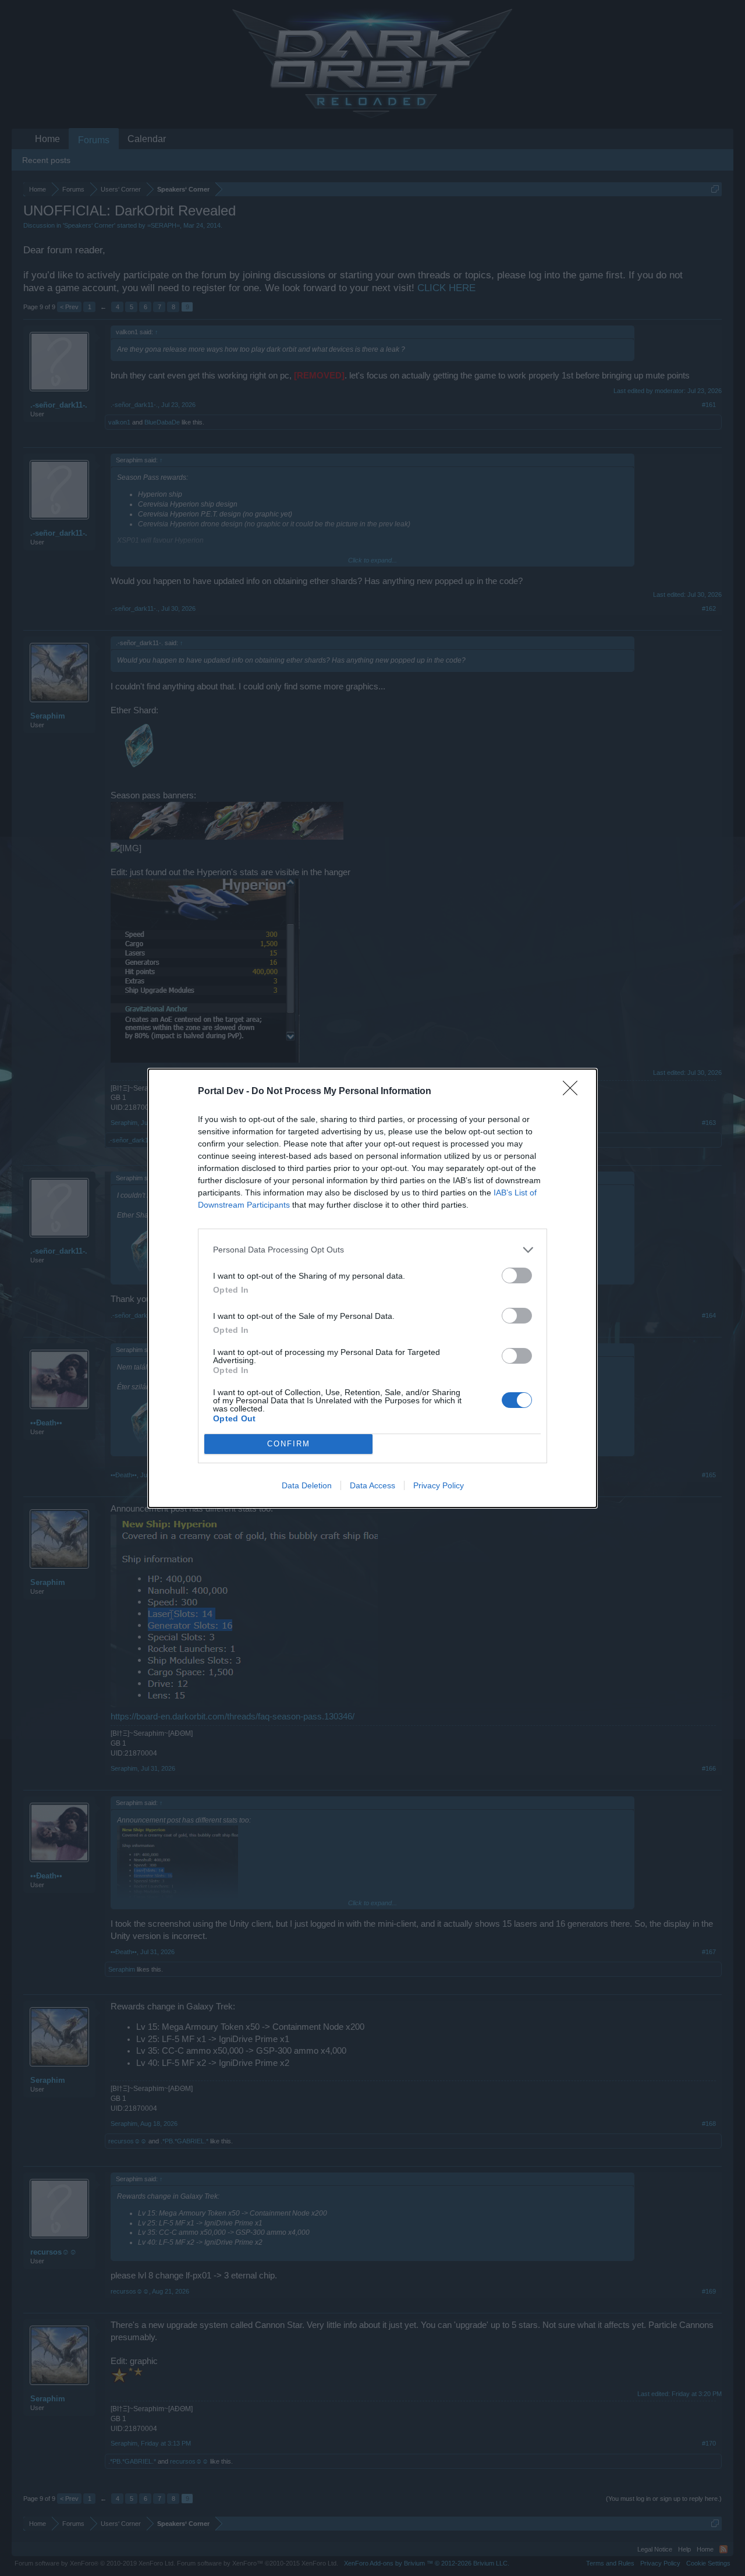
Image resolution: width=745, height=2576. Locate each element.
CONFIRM (289, 1444)
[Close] (574, 1092)
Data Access (372, 1485)
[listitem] (372, 1250)
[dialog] (372, 1288)
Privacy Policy (439, 1485)
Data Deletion (307, 1485)
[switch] (517, 1275)
